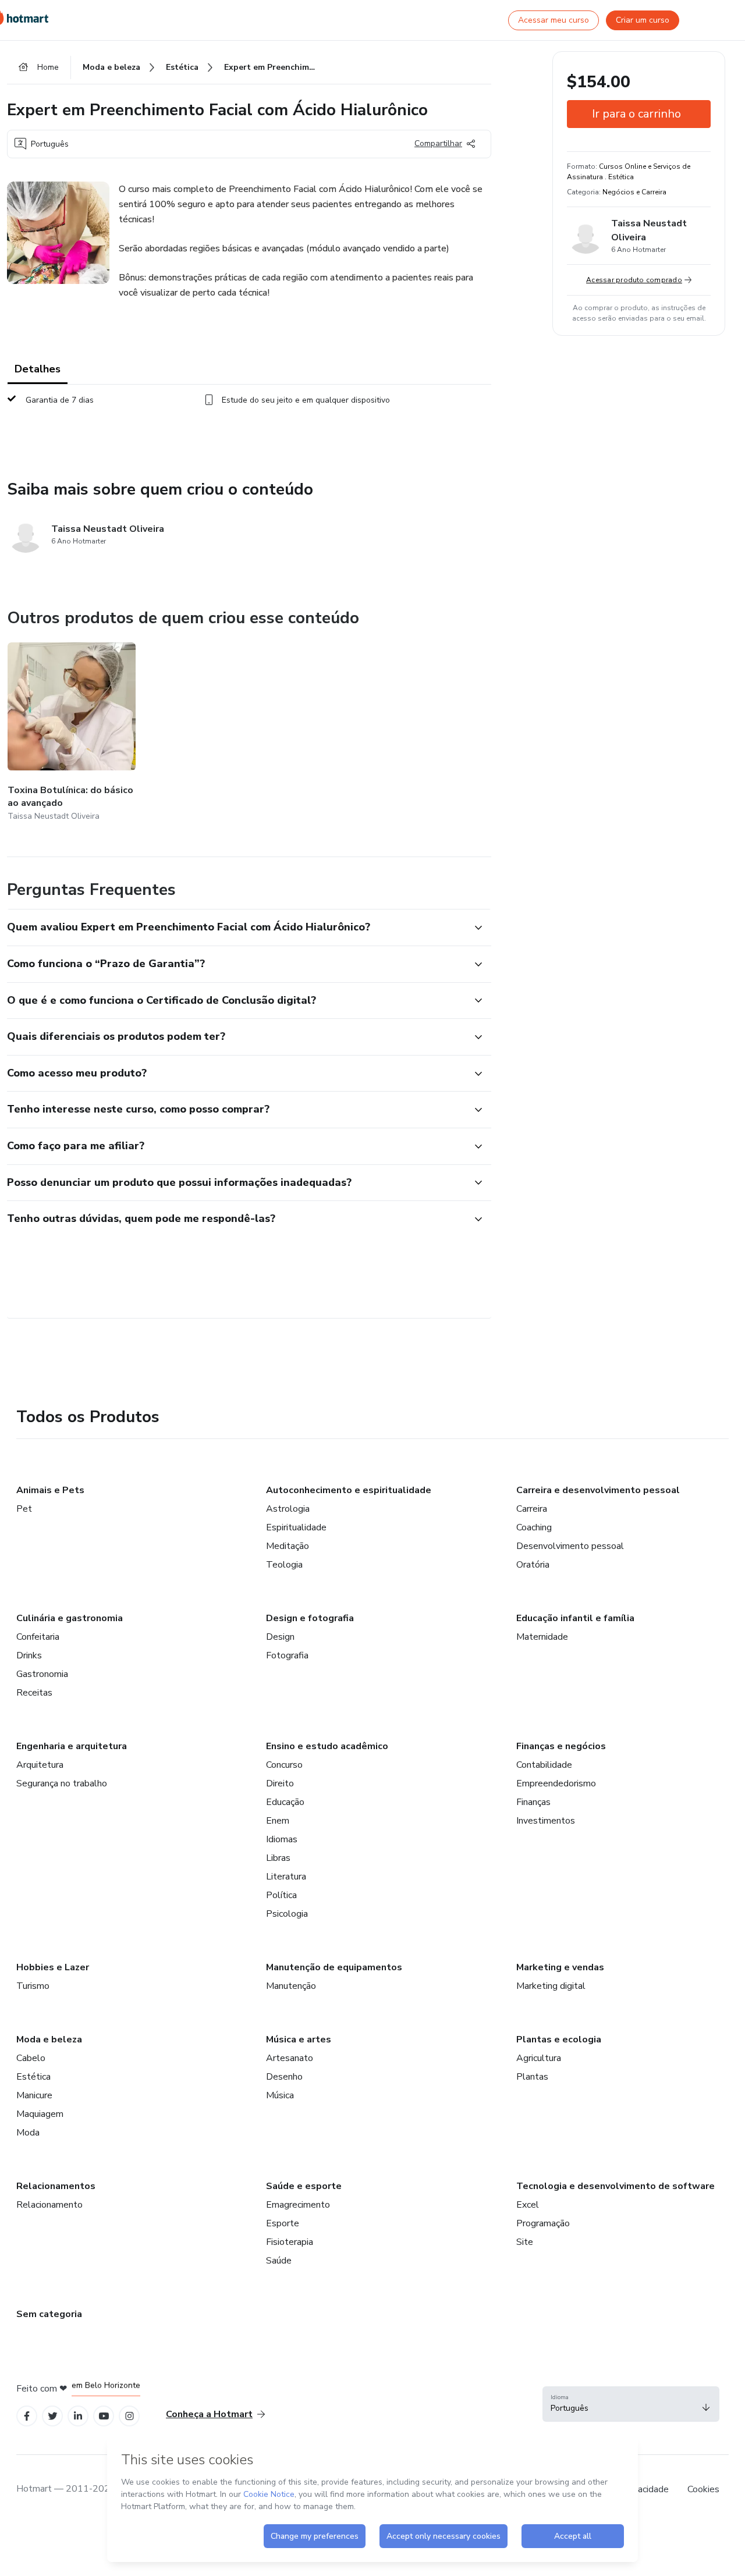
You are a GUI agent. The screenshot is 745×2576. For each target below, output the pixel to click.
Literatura (286, 1877)
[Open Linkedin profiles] (78, 2416)
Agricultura (539, 2058)
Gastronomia (42, 1674)
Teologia (284, 1565)
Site (525, 2242)
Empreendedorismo (556, 1783)
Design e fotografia (310, 1618)
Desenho (284, 2077)
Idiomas (282, 1839)
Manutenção (291, 1986)
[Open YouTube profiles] (104, 2416)
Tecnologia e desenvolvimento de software (615, 2186)
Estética (33, 2077)
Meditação (288, 1546)
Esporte (283, 2223)
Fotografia (287, 1655)
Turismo (33, 1986)
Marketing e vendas (560, 1967)
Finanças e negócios (561, 1746)
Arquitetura (40, 1765)
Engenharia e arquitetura (72, 1746)
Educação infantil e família (575, 1618)
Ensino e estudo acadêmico (327, 1746)
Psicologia (287, 1914)
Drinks (29, 1655)
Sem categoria (49, 2314)
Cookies (703, 2489)
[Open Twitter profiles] (53, 2416)
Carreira (532, 1509)
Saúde (279, 2261)
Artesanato (290, 2058)
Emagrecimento (298, 2205)
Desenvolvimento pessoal (570, 1546)
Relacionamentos (56, 2186)
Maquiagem (40, 2114)
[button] (236, 928)
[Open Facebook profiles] (27, 2416)
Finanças (533, 1802)
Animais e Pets (50, 1490)
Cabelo (31, 2058)
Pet (24, 1509)
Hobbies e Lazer (53, 1967)
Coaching (534, 1527)
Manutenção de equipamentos (334, 1967)
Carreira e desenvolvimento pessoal (598, 1490)
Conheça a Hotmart (209, 2414)
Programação (543, 2223)
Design (280, 1637)
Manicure (34, 2095)
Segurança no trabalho (62, 1783)
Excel (528, 2205)
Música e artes (299, 2040)
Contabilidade (544, 1765)
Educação (285, 1802)
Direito (280, 1783)
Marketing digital (551, 1986)
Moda (28, 2133)
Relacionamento (49, 2205)
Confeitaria (38, 1637)
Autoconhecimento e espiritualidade (349, 1490)
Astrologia (288, 1509)
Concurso (284, 1765)
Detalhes (38, 369)
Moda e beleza (49, 2040)
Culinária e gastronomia (70, 1618)
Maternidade (542, 1637)
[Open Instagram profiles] (130, 2416)
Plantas (532, 2077)
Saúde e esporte (304, 2186)
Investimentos (546, 1821)
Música (280, 2095)
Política (281, 1895)
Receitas (34, 1693)
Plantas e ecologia (559, 2040)
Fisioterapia (290, 2242)
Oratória (533, 1565)
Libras (278, 1858)
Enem (278, 1821)
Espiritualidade (296, 1527)
